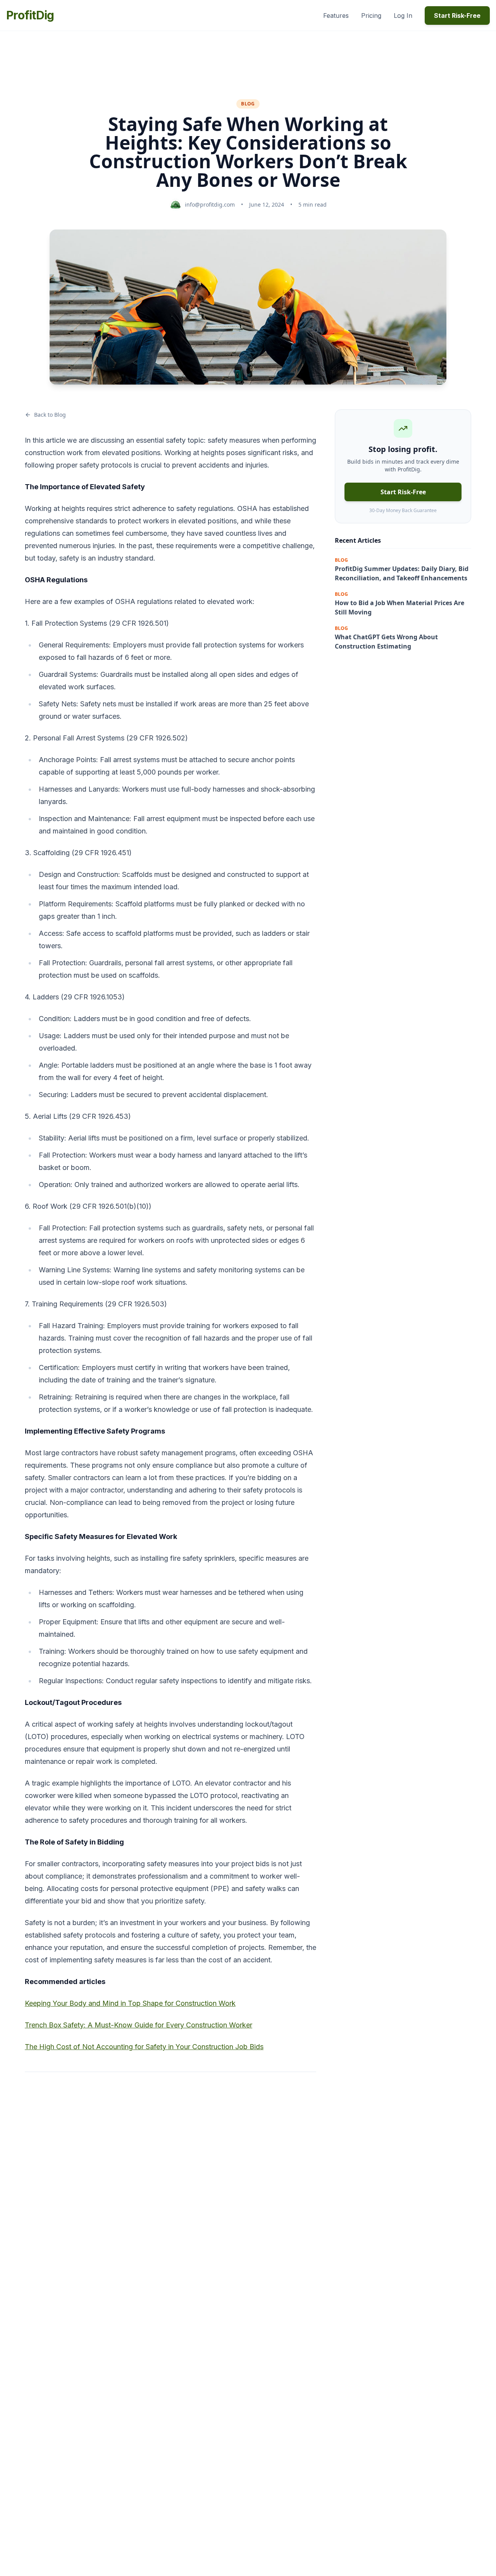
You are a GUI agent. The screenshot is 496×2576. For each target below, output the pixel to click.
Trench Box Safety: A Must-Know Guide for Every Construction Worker (139, 2025)
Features (336, 16)
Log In (403, 16)
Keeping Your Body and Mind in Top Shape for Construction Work (130, 2003)
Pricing (371, 16)
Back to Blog (50, 415)
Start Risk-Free (457, 16)
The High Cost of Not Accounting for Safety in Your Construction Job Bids (144, 2047)
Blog (248, 104)
